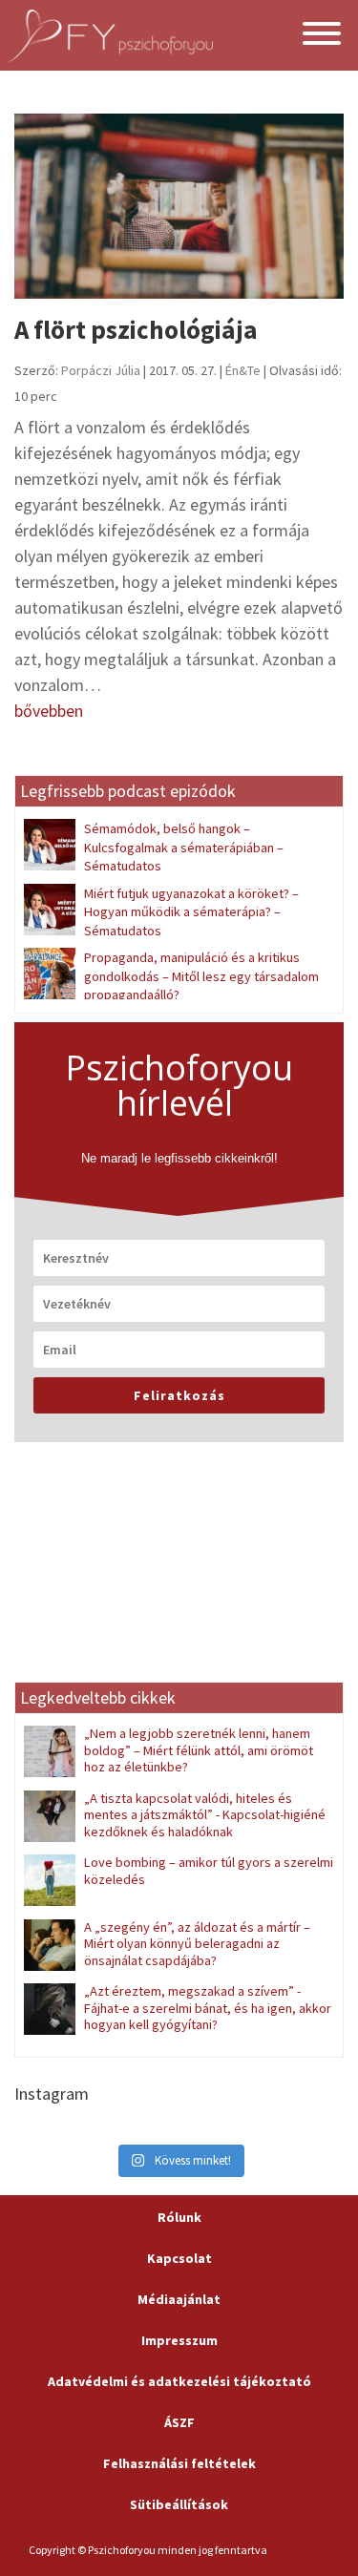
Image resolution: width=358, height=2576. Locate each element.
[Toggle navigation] (322, 36)
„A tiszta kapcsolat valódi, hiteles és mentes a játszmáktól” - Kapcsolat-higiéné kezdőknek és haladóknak (205, 1815)
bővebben (49, 711)
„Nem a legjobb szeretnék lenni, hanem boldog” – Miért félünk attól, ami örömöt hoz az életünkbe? (199, 1750)
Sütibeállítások (179, 2504)
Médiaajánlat (179, 2299)
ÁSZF (179, 2422)
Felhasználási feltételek (179, 2463)
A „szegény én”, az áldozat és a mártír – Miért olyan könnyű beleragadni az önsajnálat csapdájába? (197, 1944)
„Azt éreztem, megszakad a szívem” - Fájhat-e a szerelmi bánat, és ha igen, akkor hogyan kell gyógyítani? (208, 2008)
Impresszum (179, 2340)
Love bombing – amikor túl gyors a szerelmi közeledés (209, 1870)
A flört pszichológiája (136, 329)
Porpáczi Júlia (101, 370)
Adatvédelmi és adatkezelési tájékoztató (179, 2381)
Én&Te (243, 370)
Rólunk (179, 2217)
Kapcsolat (179, 2258)
